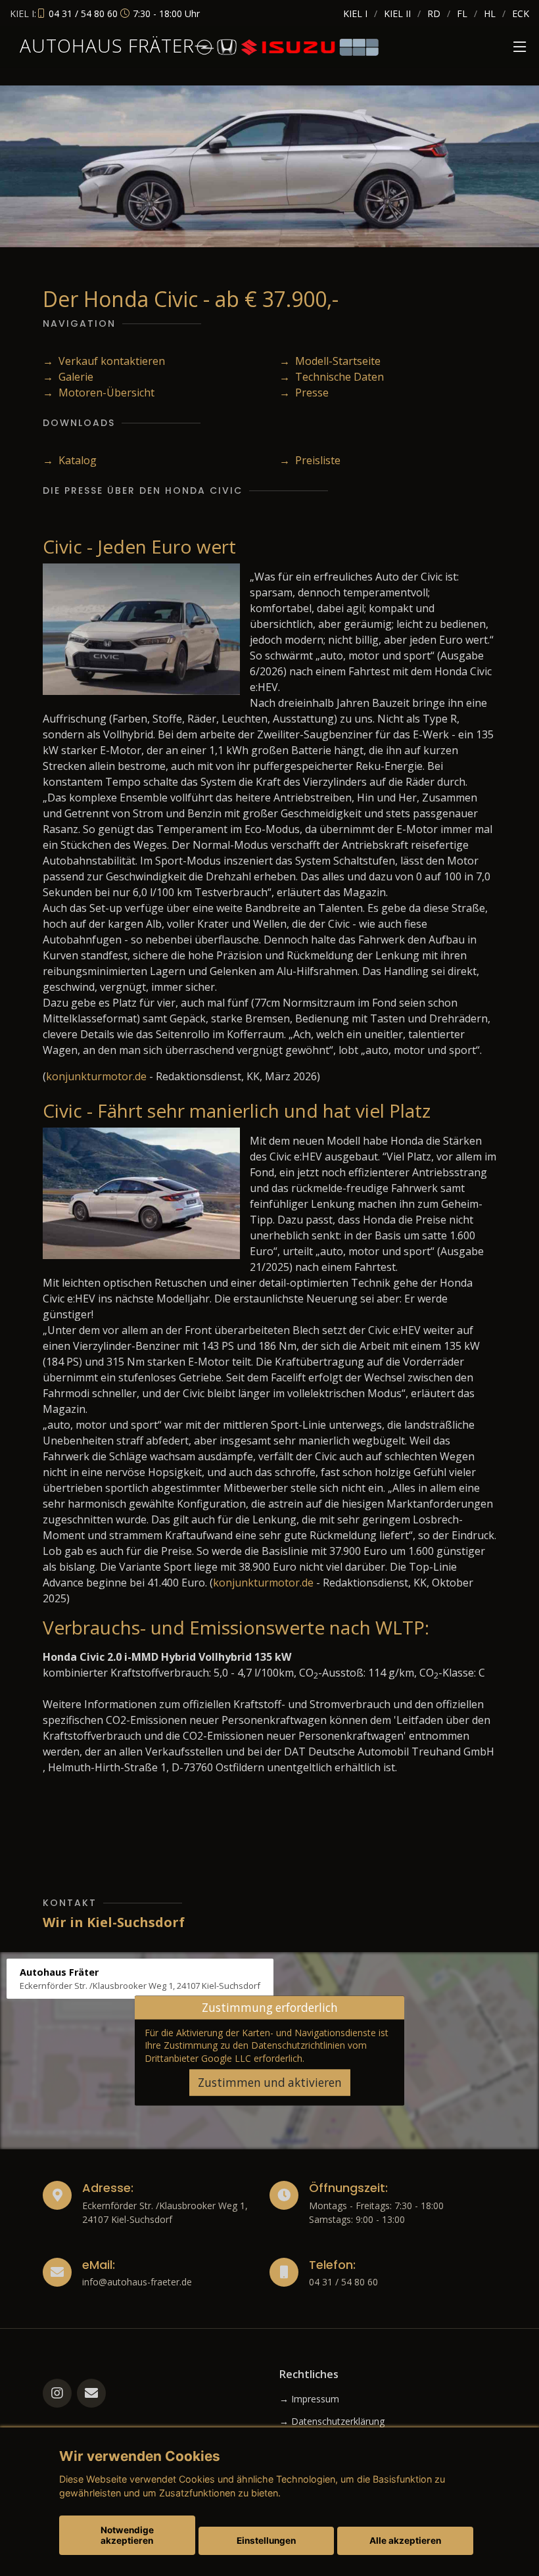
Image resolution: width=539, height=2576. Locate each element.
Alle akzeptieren (405, 2540)
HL (490, 13)
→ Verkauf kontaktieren (104, 361)
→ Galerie (68, 377)
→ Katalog (70, 460)
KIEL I (355, 13)
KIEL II (397, 13)
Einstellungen (266, 2540)
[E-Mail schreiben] (91, 2393)
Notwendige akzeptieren (127, 2535)
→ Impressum (309, 2399)
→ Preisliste (310, 460)
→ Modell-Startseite (330, 361)
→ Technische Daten (332, 377)
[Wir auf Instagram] (57, 2393)
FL (462, 13)
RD (434, 13)
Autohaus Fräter (107, 45)
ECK (521, 13)
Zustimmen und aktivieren (270, 2083)
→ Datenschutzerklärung (332, 2421)
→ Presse (304, 393)
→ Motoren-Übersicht (99, 393)
